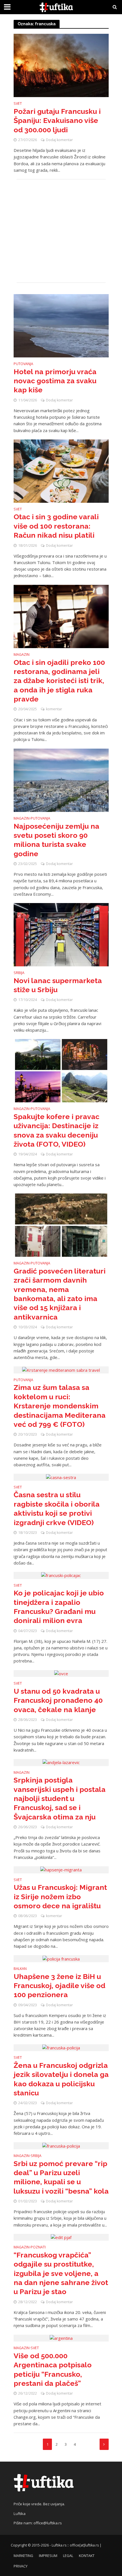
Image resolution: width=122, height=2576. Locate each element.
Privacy (21, 2566)
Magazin (22, 655)
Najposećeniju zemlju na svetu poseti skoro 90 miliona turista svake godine (56, 840)
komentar (54, 709)
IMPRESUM (48, 2556)
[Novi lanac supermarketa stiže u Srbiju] (61, 934)
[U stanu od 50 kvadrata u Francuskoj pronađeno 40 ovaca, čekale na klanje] (61, 1673)
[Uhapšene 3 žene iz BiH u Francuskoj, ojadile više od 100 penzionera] (61, 1958)
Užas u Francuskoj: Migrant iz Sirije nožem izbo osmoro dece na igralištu (60, 1897)
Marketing (23, 2556)
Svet (18, 104)
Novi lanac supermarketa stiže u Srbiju (58, 985)
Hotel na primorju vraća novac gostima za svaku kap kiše (55, 381)
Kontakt (87, 2556)
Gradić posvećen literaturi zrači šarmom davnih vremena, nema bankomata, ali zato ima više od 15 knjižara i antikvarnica (60, 1294)
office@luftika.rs (48, 2523)
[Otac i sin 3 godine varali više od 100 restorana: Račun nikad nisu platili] (61, 470)
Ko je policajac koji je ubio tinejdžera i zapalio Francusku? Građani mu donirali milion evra (59, 1607)
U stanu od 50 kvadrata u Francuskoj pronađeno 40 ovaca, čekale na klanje (58, 1700)
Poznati (38, 2248)
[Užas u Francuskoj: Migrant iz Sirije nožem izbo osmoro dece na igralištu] (61, 1869)
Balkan (20, 1969)
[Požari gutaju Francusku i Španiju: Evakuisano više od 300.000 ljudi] (61, 65)
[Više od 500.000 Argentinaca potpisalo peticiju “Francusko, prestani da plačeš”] (61, 2338)
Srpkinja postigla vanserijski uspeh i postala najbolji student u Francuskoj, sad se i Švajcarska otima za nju (60, 1798)
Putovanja (23, 364)
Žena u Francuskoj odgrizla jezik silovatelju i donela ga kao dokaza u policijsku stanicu (61, 2079)
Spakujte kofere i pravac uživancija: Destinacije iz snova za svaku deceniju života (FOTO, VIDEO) (56, 1130)
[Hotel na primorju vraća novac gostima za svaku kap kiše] (61, 325)
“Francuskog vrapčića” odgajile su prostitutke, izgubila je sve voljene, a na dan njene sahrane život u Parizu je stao (61, 2273)
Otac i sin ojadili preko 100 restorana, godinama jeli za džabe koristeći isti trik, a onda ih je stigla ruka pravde (59, 681)
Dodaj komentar (59, 140)
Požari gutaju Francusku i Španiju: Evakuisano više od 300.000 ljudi (57, 121)
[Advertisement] (61, 231)
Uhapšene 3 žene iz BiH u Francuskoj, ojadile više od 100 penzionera (59, 1986)
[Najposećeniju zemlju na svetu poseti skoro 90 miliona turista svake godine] (61, 780)
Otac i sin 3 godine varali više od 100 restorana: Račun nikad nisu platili (56, 526)
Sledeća (104, 2444)
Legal (68, 2556)
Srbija (19, 973)
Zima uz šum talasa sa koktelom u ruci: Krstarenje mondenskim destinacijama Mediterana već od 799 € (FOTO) (60, 1406)
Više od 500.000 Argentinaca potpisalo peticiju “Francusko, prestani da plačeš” (53, 2369)
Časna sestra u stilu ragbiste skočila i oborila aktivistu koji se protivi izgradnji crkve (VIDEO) (57, 1508)
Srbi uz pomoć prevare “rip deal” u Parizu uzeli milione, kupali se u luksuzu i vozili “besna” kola (61, 2177)
